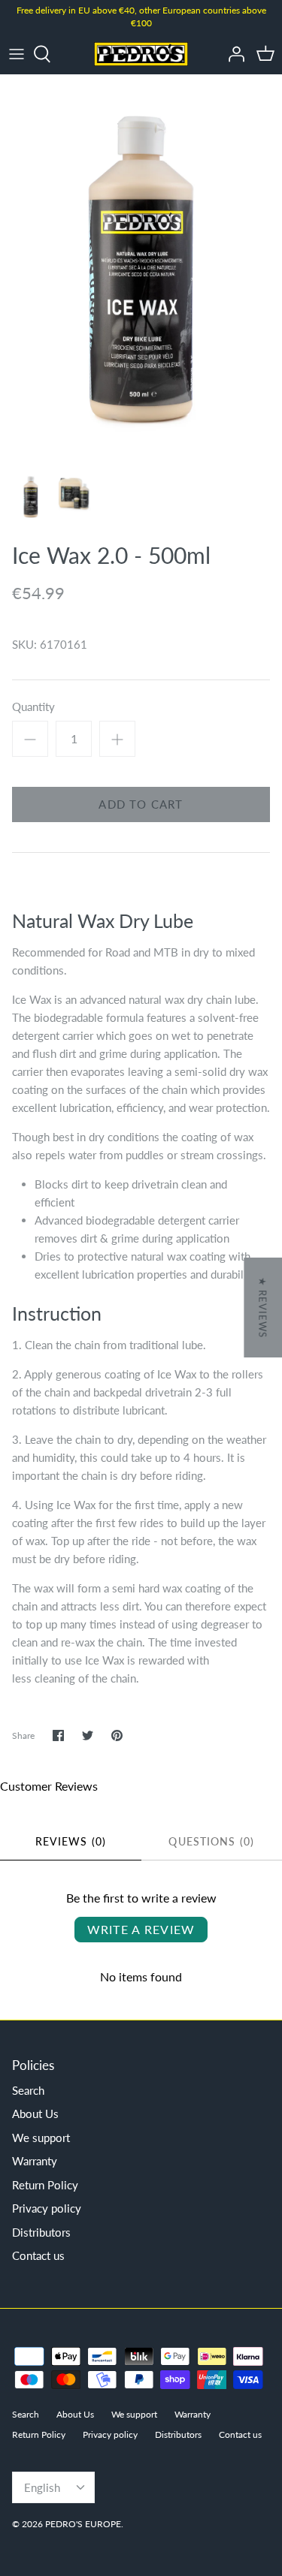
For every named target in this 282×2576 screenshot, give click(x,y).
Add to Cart (141, 804)
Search (28, 2090)
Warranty (35, 2161)
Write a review (141, 1929)
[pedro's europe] (141, 54)
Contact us (38, 2255)
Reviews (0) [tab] (71, 1841)
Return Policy (45, 2185)
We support (41, 2138)
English (42, 2487)
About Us (35, 2114)
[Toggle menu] (17, 54)
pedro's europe (83, 2524)
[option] (141, 268)
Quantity (33, 707)
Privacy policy (47, 2208)
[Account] (232, 54)
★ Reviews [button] (262, 1308)
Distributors (41, 2232)
